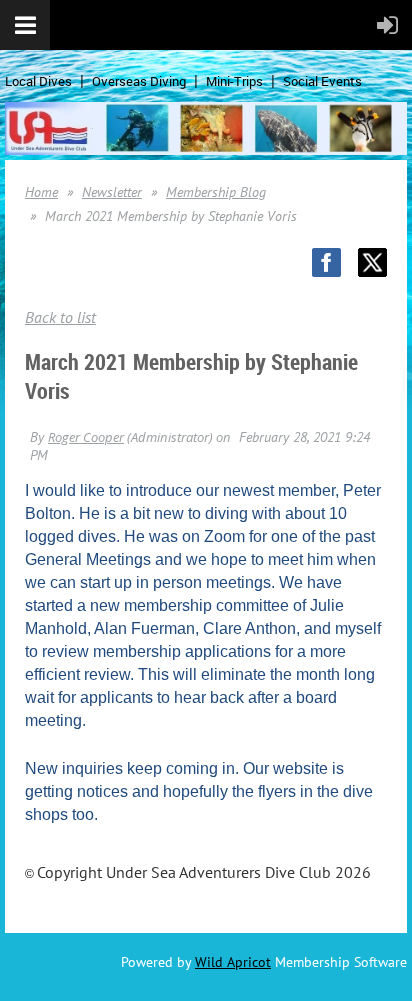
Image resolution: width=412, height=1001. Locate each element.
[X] (372, 262)
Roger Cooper (86, 437)
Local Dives (38, 81)
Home (41, 192)
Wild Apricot (233, 962)
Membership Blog (216, 192)
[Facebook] (326, 262)
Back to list (60, 317)
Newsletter (112, 192)
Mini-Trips (234, 81)
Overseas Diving (139, 81)
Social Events (322, 81)
